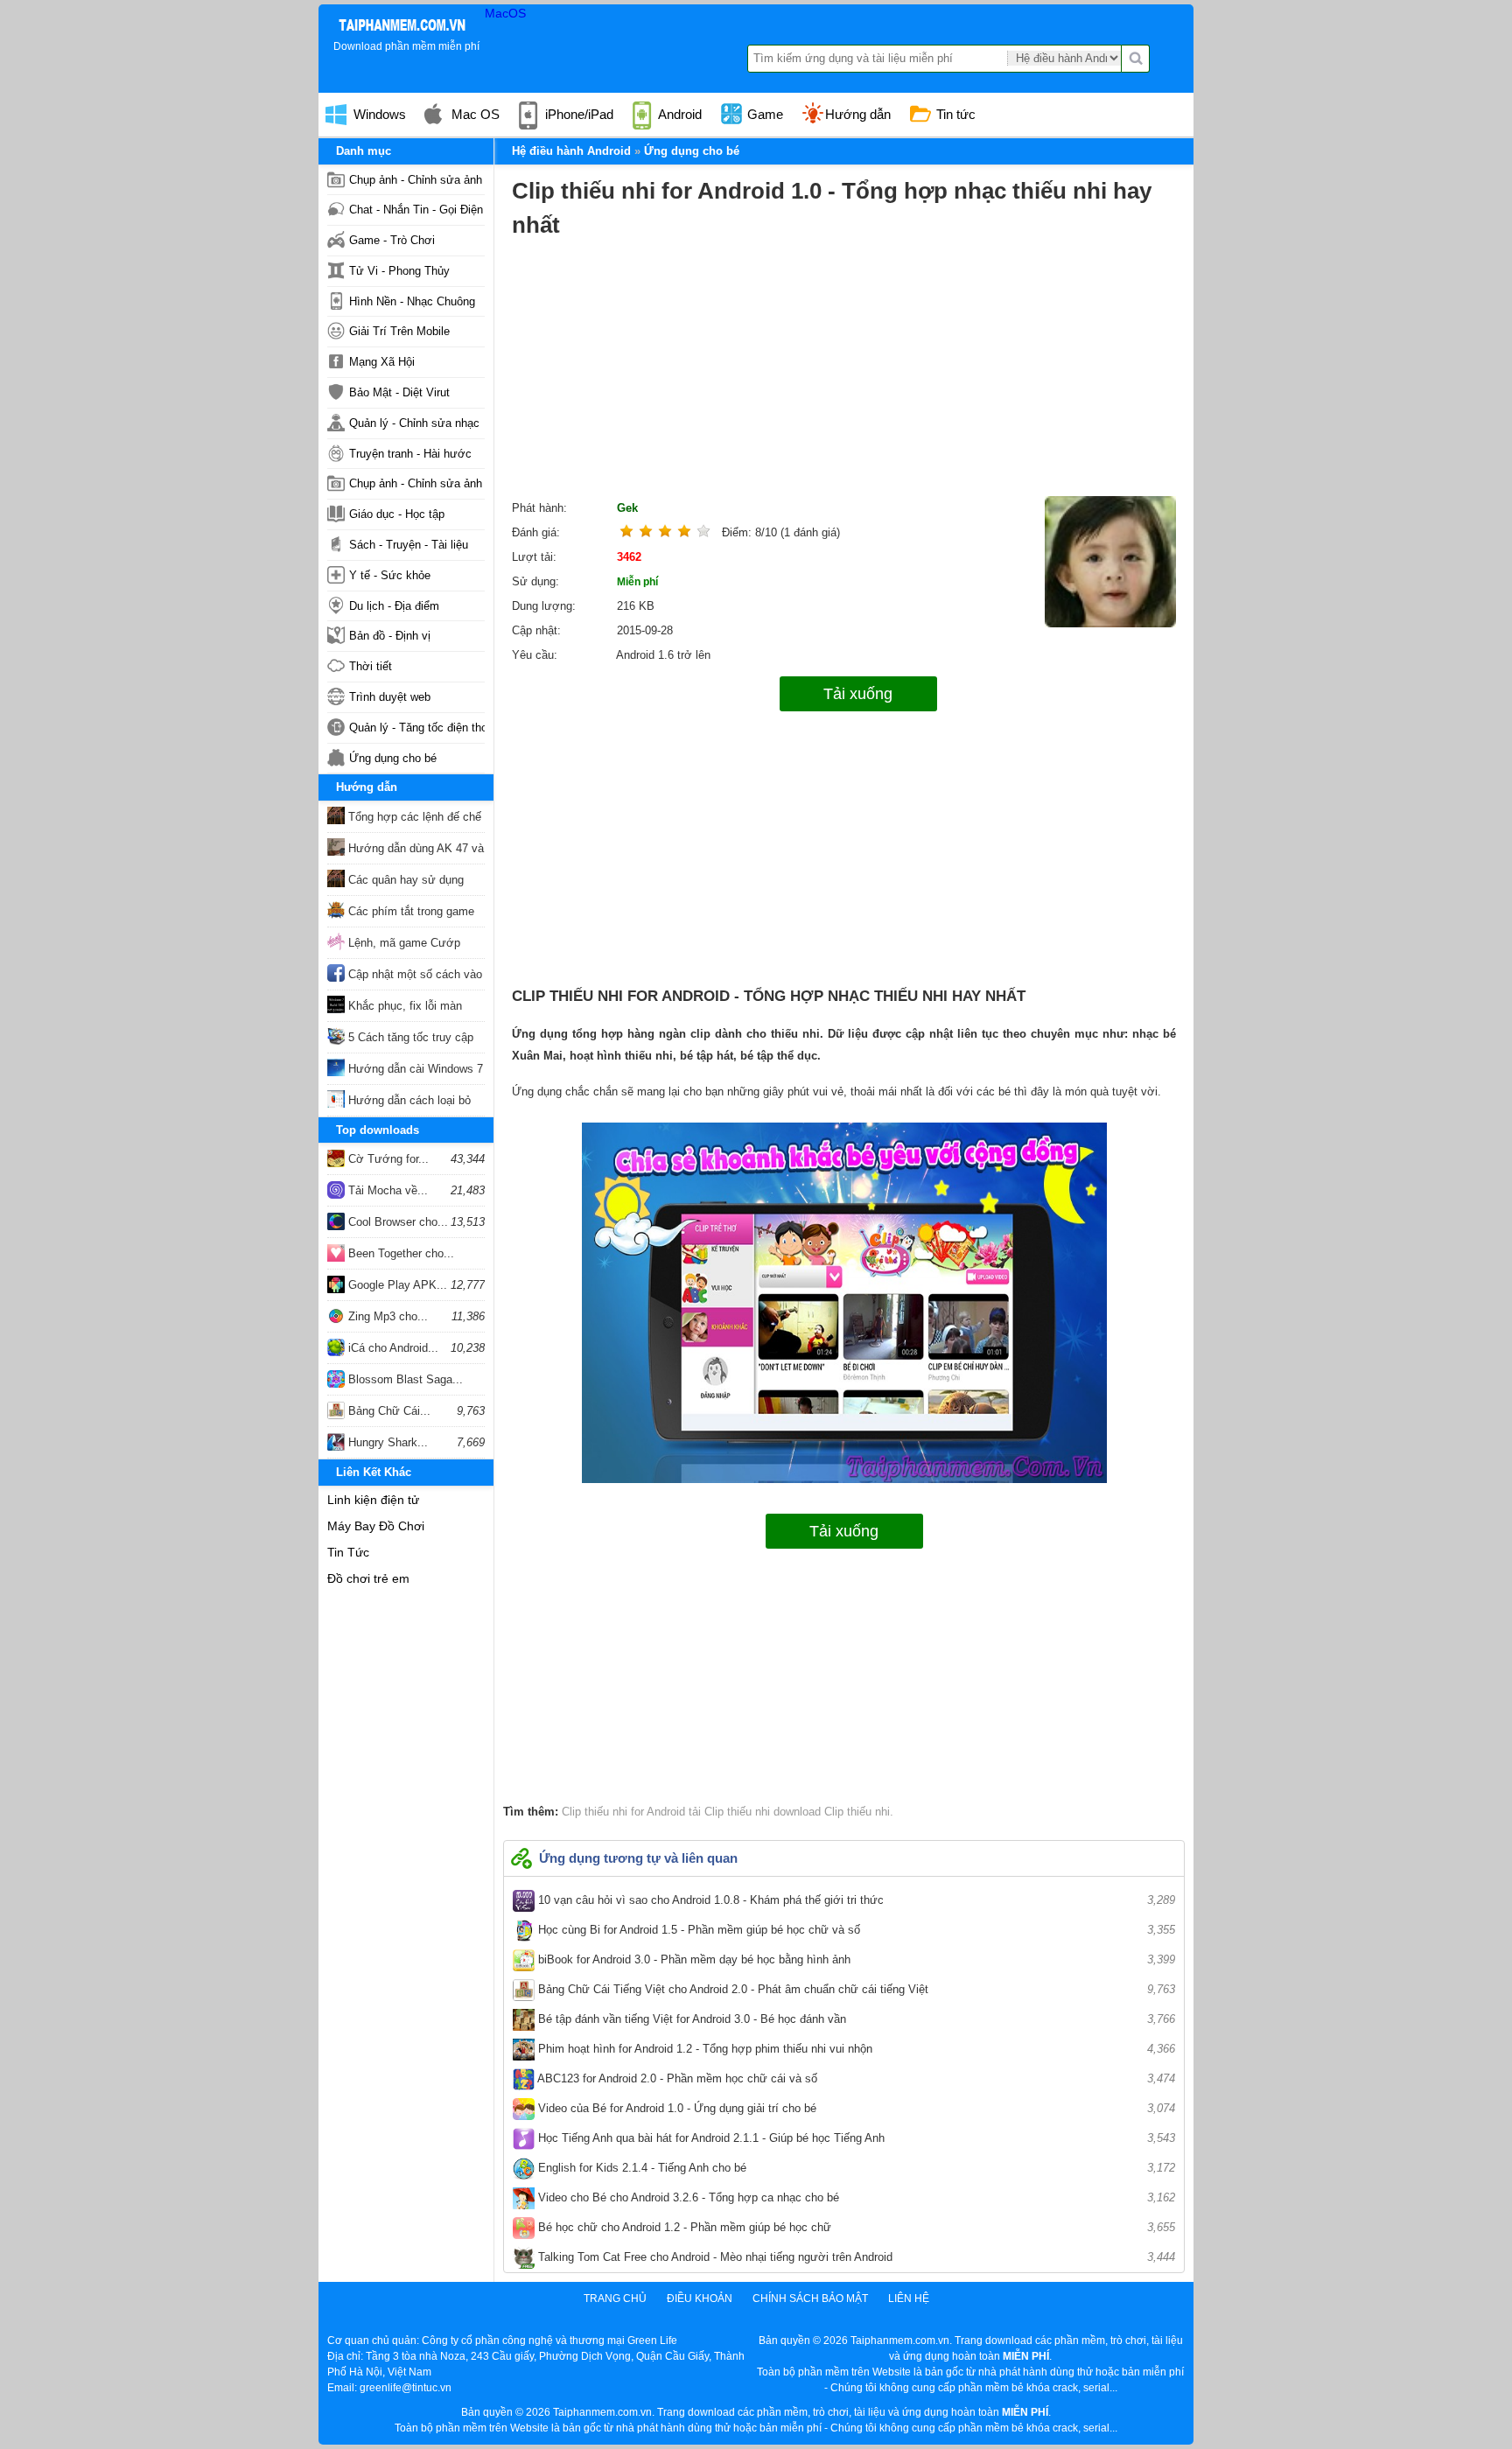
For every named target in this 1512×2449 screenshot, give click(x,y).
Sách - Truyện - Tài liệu (409, 545)
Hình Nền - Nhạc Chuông (412, 301)
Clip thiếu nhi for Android (623, 1812)
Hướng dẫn (858, 114)
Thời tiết (371, 666)
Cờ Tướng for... (387, 1159)
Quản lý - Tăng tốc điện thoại (417, 728)
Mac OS (474, 114)
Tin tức (954, 114)
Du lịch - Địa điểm (394, 606)
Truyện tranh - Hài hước (410, 454)
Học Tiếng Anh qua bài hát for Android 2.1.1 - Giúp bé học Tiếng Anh (855, 2138)
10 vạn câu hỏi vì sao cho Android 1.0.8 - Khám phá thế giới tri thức (855, 1900)
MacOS (505, 13)
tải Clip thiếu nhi (728, 1812)
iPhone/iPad (577, 114)
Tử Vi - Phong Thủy (399, 271)
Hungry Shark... (386, 1442)
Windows (378, 114)
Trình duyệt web (390, 697)
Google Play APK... (396, 1285)
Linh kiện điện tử (373, 1500)
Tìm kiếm (1136, 59)
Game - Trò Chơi (392, 240)
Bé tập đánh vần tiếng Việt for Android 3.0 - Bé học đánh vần (855, 2019)
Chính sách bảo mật (810, 2299)
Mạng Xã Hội (382, 362)
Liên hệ (909, 2299)
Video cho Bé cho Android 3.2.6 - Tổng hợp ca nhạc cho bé (855, 2197)
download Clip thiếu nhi (830, 1812)
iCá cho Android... (392, 1348)
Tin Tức (348, 1552)
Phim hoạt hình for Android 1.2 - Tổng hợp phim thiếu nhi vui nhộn (855, 2049)
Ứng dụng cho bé (393, 758)
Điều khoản (700, 2299)
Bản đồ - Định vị (390, 636)
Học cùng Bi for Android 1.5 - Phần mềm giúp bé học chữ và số (855, 1930)
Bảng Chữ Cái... (388, 1411)
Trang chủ (615, 2299)
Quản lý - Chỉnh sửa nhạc (414, 423)
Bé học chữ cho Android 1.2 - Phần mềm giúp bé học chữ (855, 2227)
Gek (627, 508)
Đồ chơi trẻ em (368, 1578)
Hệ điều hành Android (571, 151)
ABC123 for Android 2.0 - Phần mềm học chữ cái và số (855, 2078)
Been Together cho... (399, 1253)
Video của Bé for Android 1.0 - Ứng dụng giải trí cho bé (855, 2108)
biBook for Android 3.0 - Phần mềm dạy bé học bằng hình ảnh (855, 1959)
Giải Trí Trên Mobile (399, 331)
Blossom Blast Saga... (404, 1379)
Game (763, 114)
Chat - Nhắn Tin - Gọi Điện (416, 210)
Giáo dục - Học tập (397, 514)
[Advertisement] (844, 374)
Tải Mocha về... (386, 1190)
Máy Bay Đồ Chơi (376, 1526)
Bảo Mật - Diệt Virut (399, 392)
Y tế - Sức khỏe (390, 575)
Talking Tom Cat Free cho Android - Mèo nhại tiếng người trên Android (855, 2257)
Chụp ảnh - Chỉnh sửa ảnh (416, 180)
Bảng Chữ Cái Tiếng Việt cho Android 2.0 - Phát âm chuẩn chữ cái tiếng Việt (855, 1989)
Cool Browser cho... (396, 1222)
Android (679, 114)
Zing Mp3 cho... (386, 1316)
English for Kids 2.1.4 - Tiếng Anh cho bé (855, 2168)
